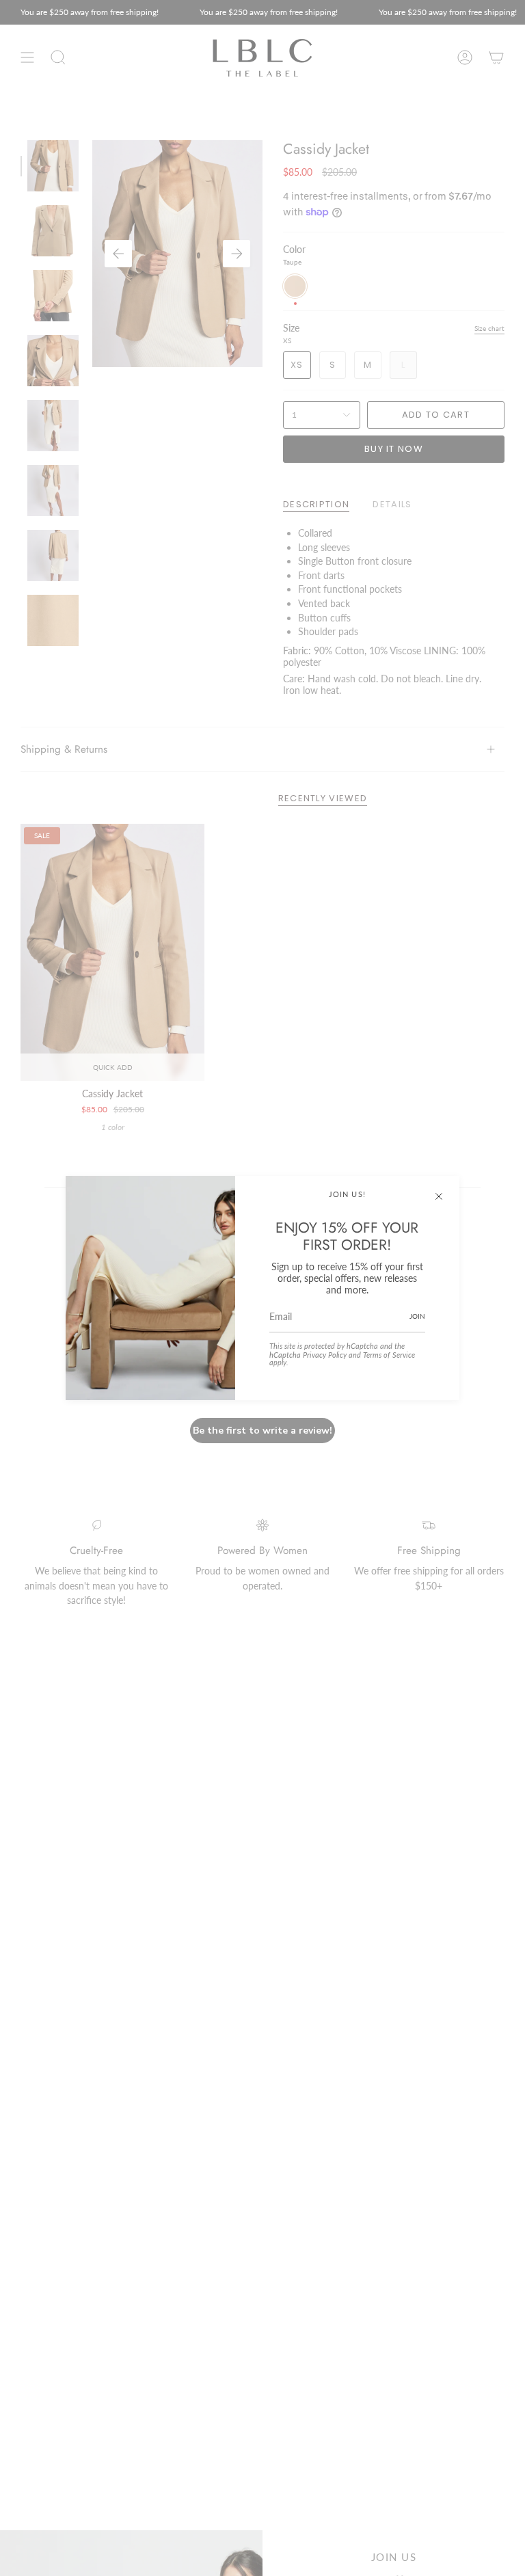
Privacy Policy (325, 1355)
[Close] (439, 1196)
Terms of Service (389, 1355)
